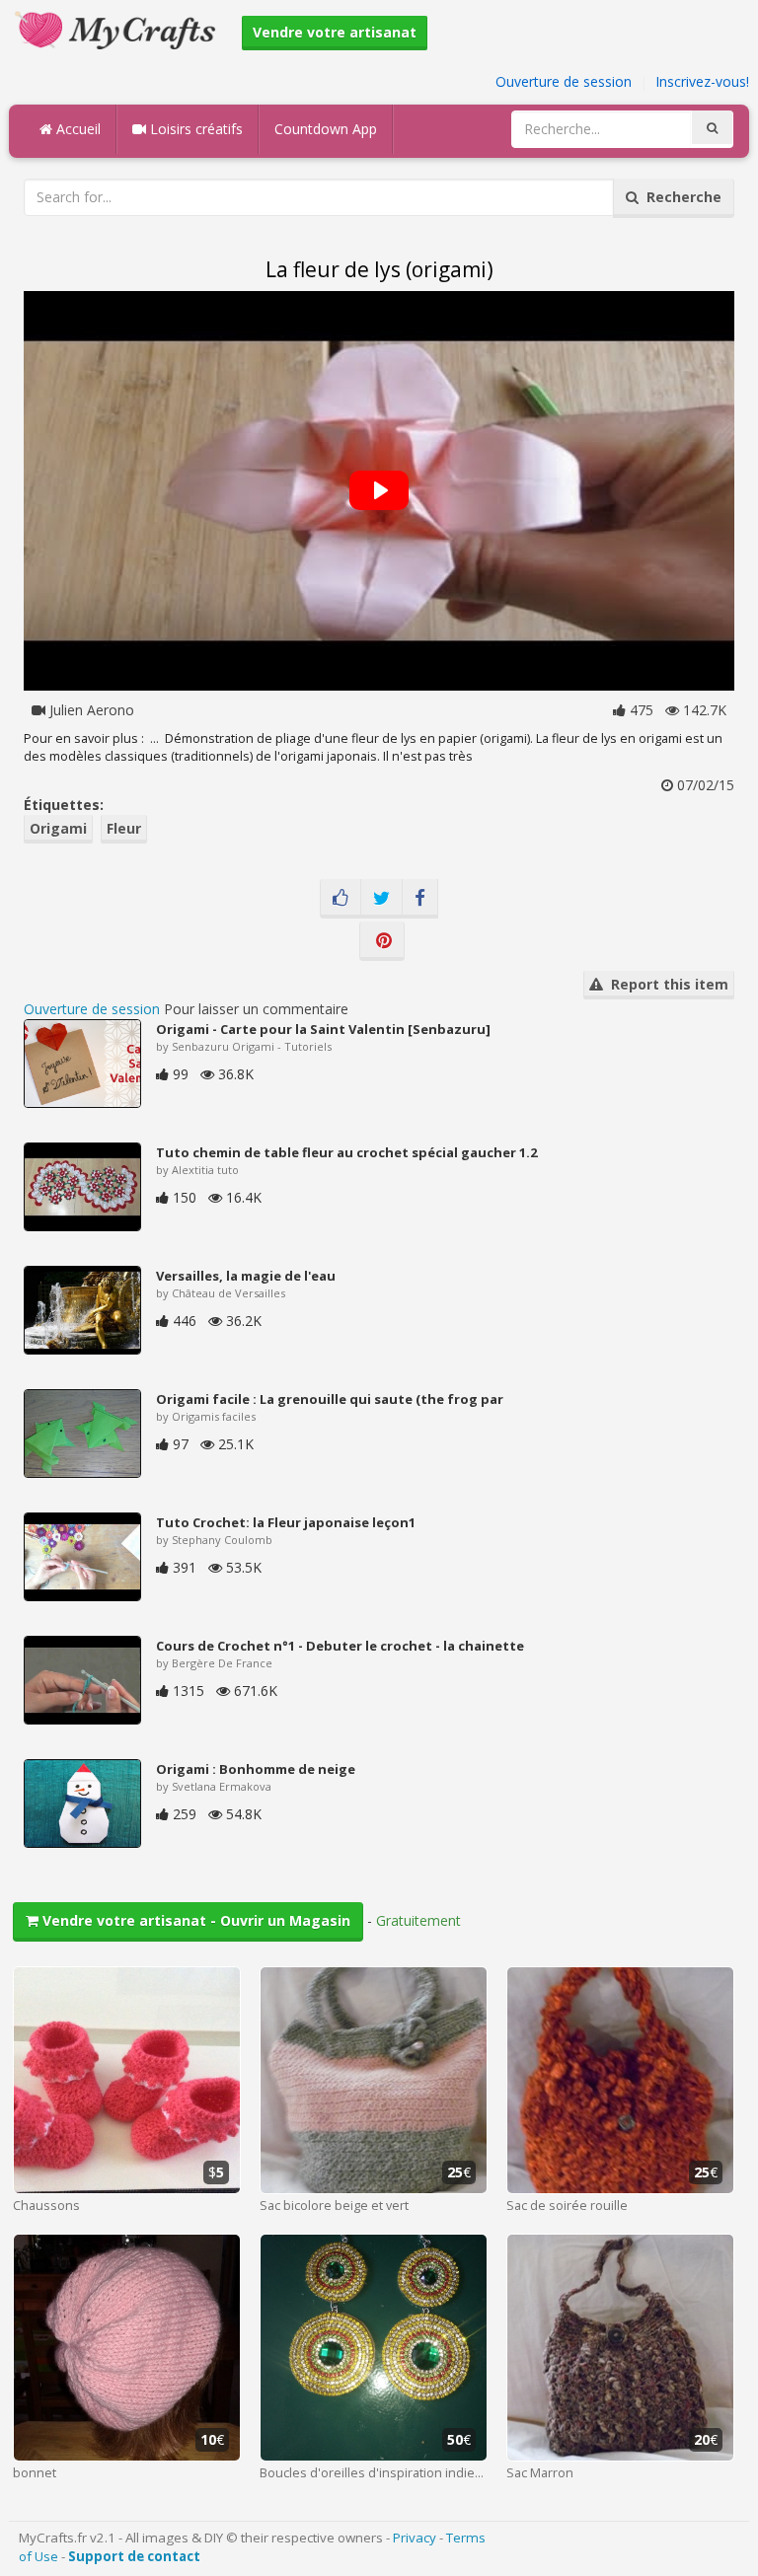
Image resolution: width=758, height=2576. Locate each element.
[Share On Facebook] (420, 899)
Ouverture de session (564, 81)
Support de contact (134, 2556)
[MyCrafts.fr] (118, 28)
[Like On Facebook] (341, 899)
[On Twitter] (381, 899)
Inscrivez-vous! (702, 81)
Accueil (76, 129)
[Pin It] (382, 941)
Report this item (666, 984)
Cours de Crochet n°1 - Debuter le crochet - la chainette (340, 1646)
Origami (58, 828)
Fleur (124, 828)
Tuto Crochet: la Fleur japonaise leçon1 (286, 1522)
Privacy (415, 2538)
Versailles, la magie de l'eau (246, 1276)
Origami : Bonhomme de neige (256, 1769)
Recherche (680, 197)
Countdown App (326, 129)
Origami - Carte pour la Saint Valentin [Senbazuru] (323, 1029)
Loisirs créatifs (194, 129)
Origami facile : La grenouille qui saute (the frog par (330, 1399)
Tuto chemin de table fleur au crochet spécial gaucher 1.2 (346, 1152)
